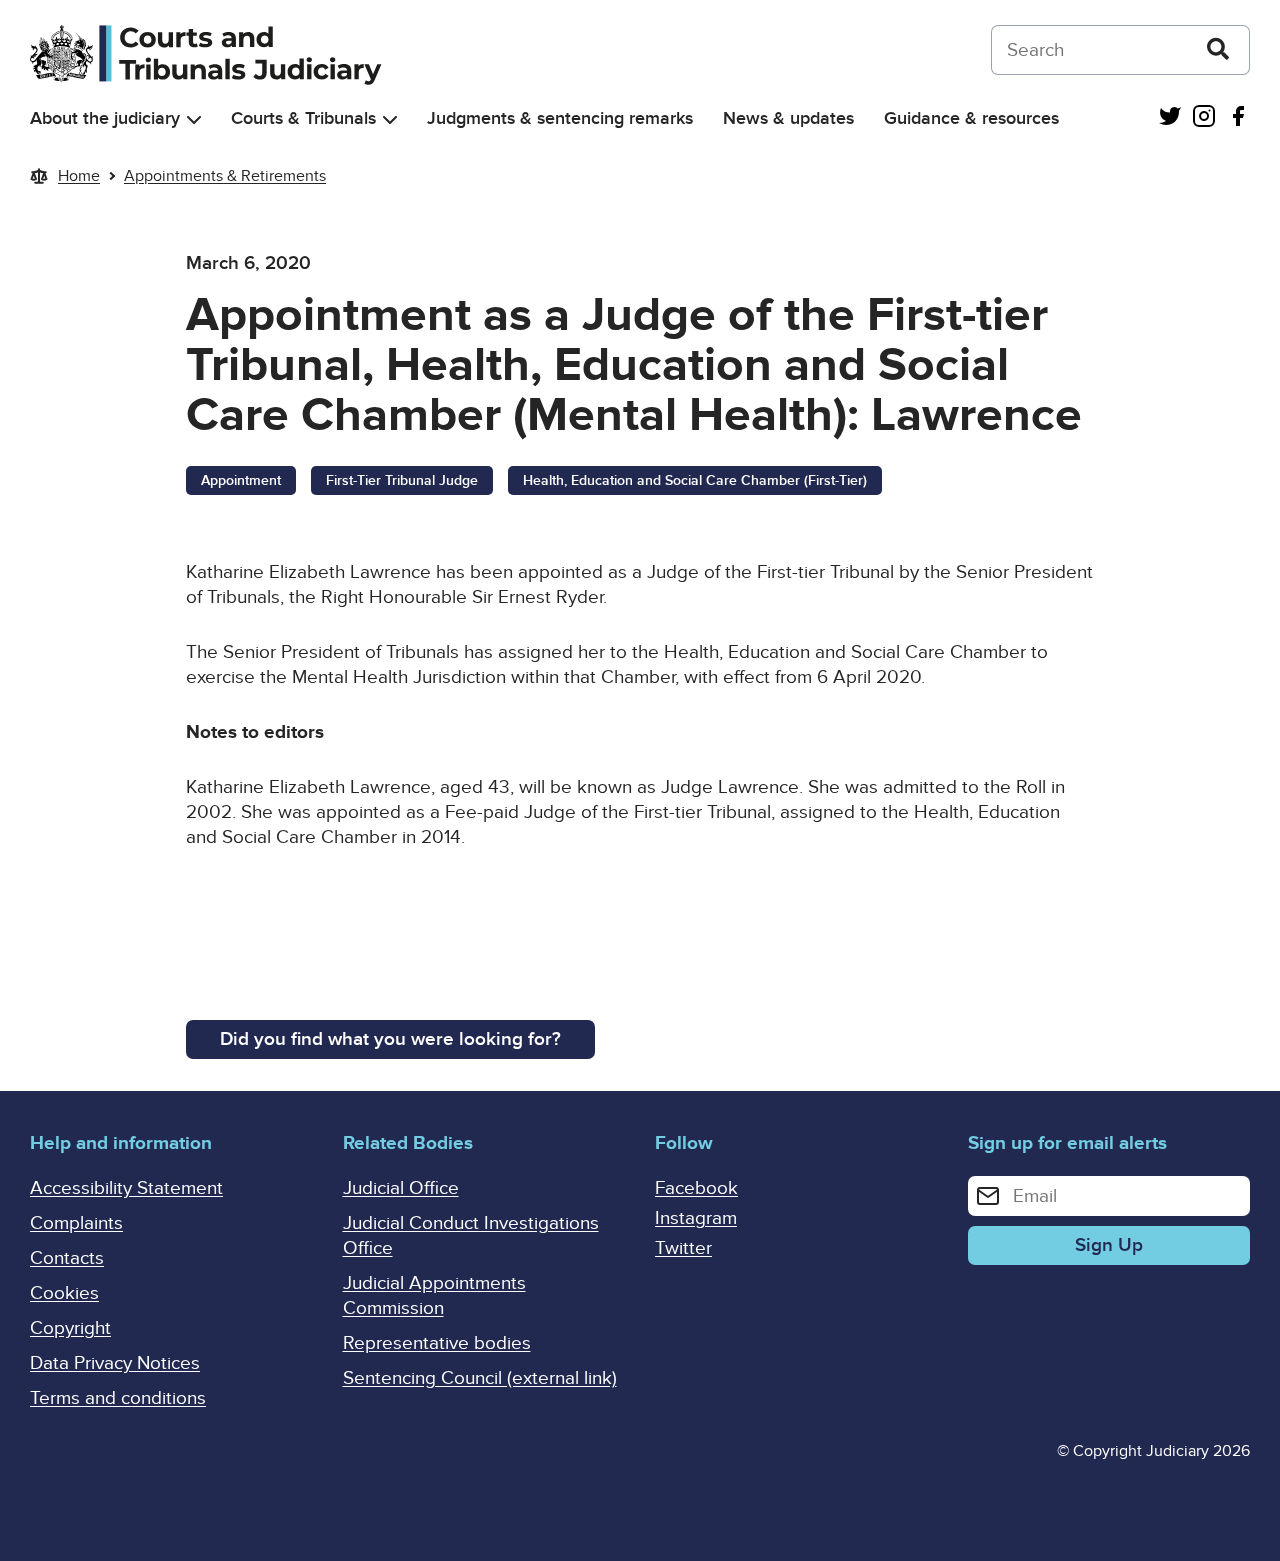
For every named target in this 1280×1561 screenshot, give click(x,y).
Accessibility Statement (126, 1188)
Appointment (241, 480)
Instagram (696, 1218)
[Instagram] (1204, 118)
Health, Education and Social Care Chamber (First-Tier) (695, 480)
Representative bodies (437, 1343)
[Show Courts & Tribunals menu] (390, 119)
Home (79, 176)
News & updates (788, 118)
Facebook (696, 1188)
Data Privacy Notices (115, 1363)
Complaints (76, 1223)
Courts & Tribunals (303, 118)
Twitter (683, 1248)
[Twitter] (1170, 118)
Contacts (67, 1258)
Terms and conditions (118, 1398)
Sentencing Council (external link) (480, 1378)
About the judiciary (105, 118)
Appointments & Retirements (225, 176)
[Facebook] (1238, 118)
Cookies (64, 1293)
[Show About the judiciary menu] (194, 119)
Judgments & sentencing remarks (560, 118)
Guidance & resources (971, 118)
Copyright (70, 1328)
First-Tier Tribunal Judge (402, 480)
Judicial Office (401, 1188)
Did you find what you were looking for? (390, 1039)
